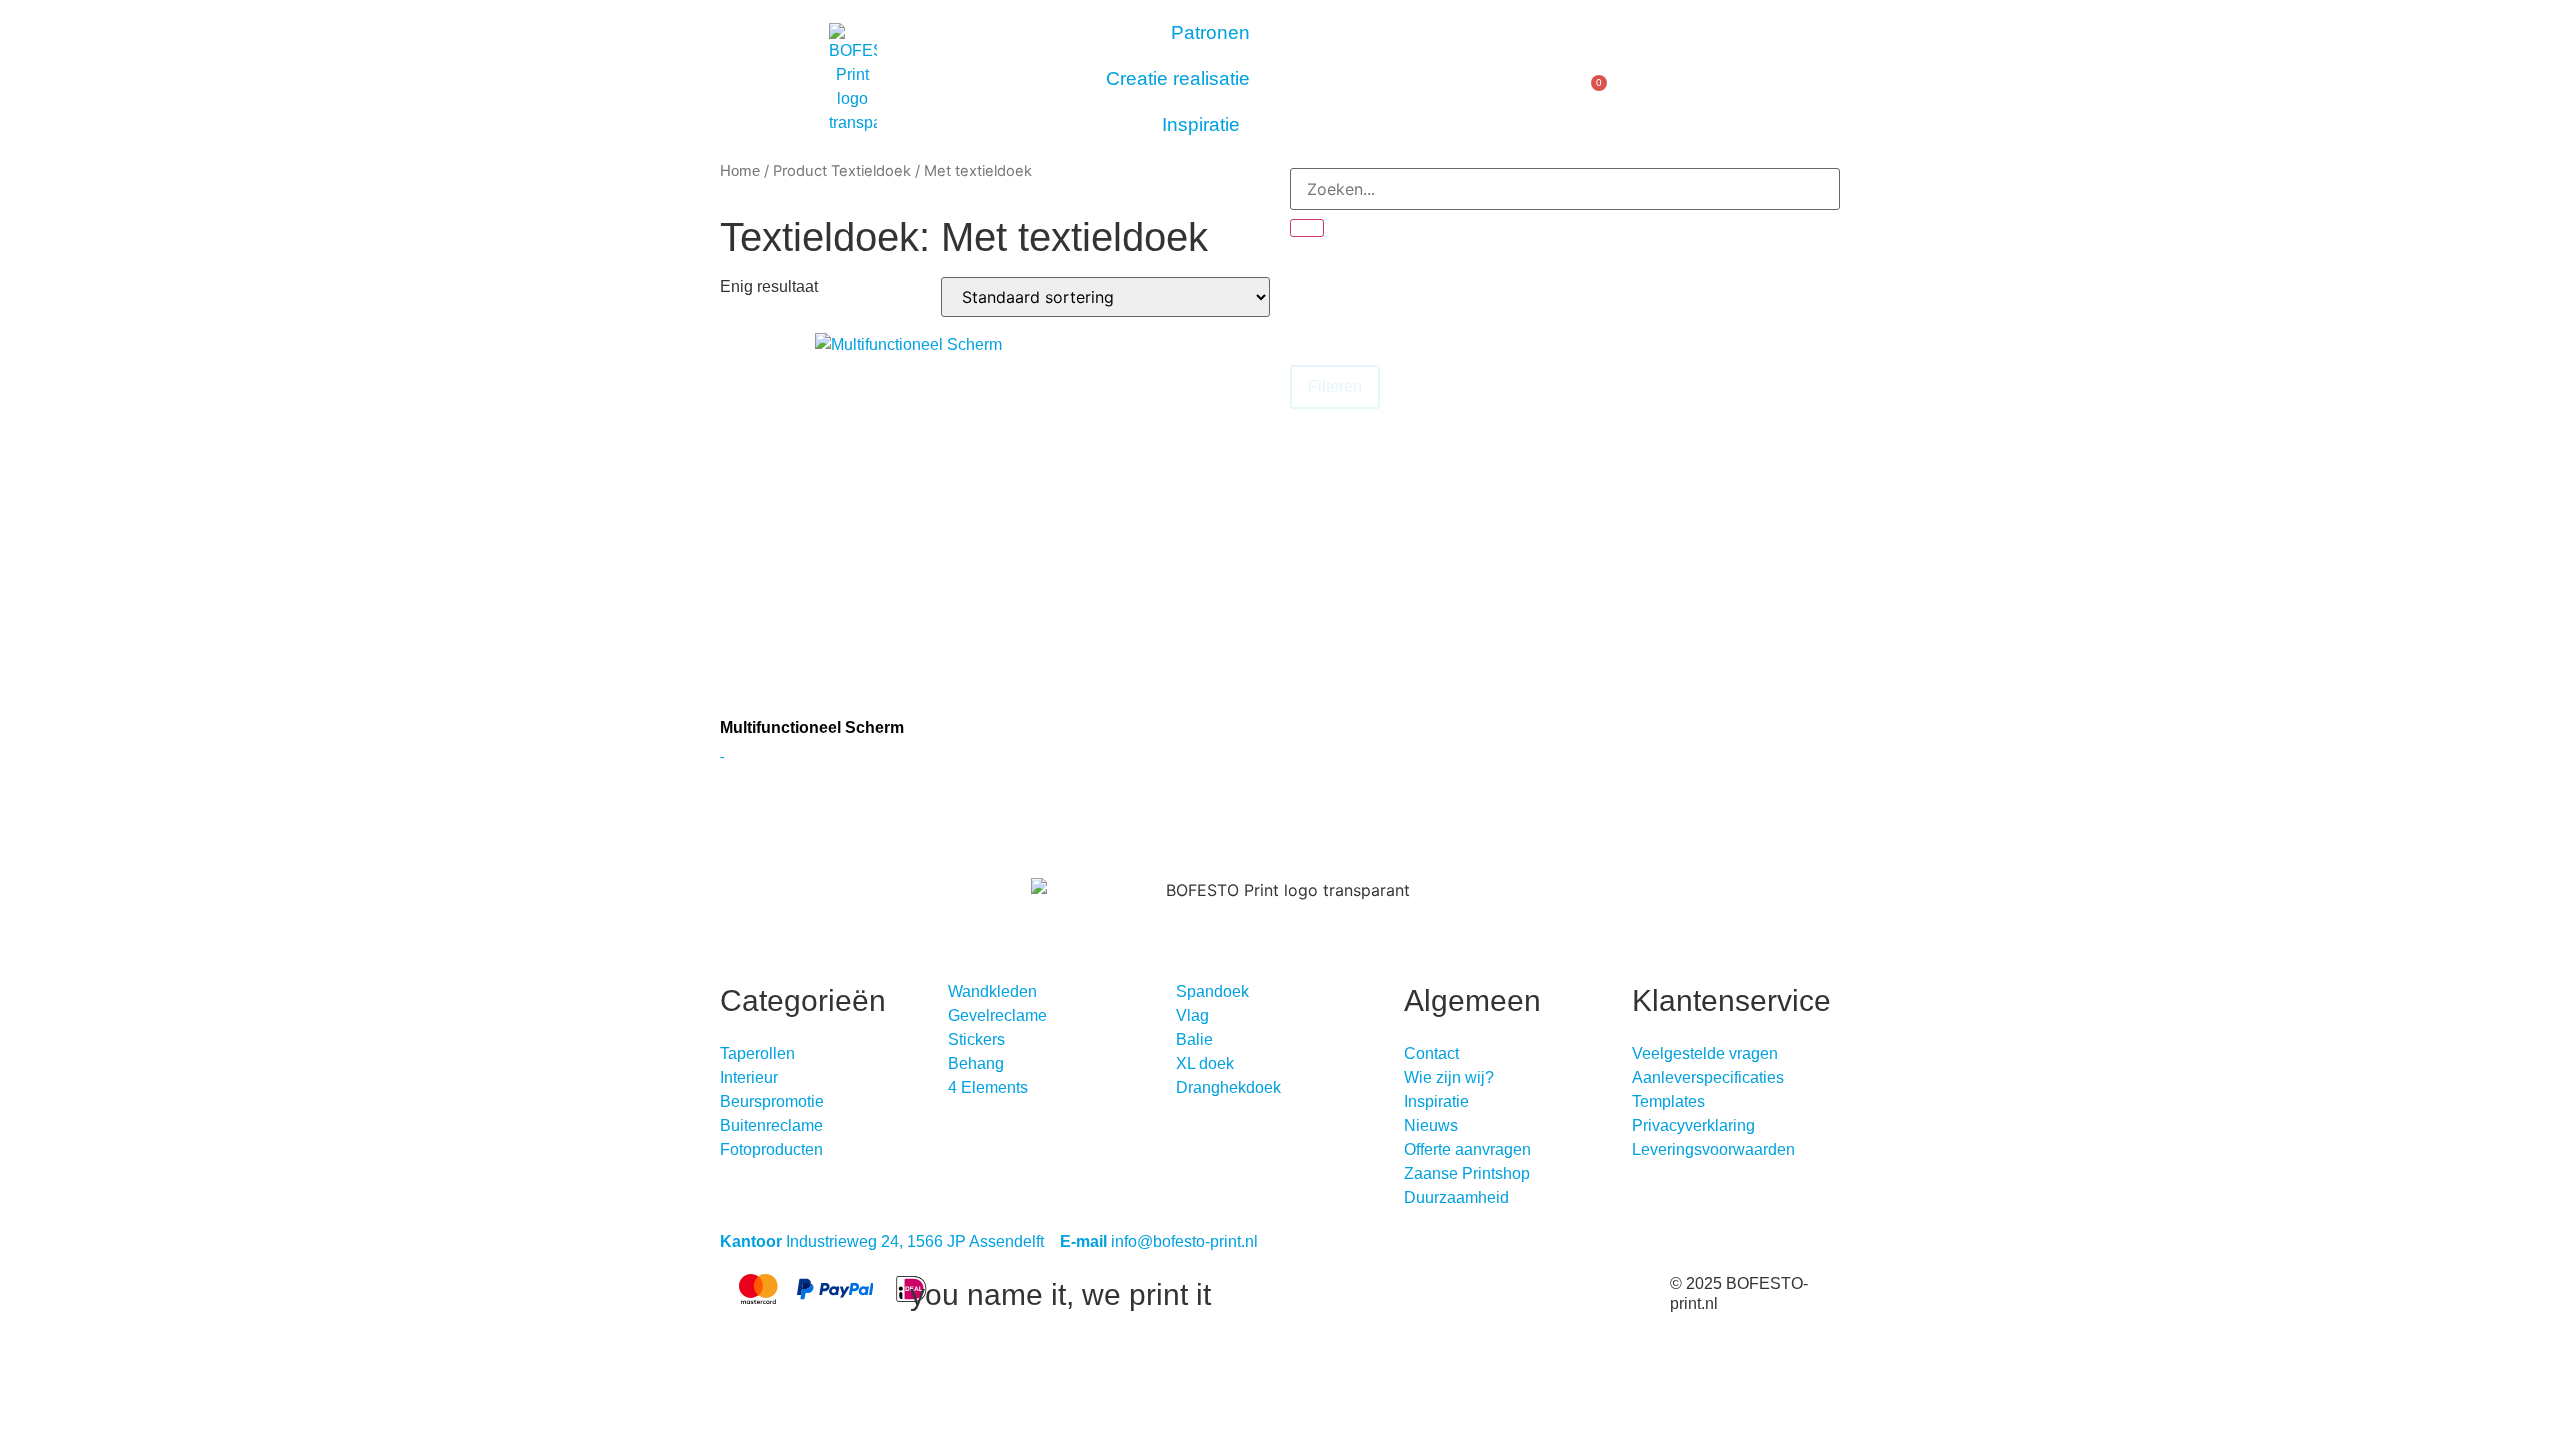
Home (740, 171)
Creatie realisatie (1178, 78)
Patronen (1210, 32)
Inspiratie (1201, 124)
